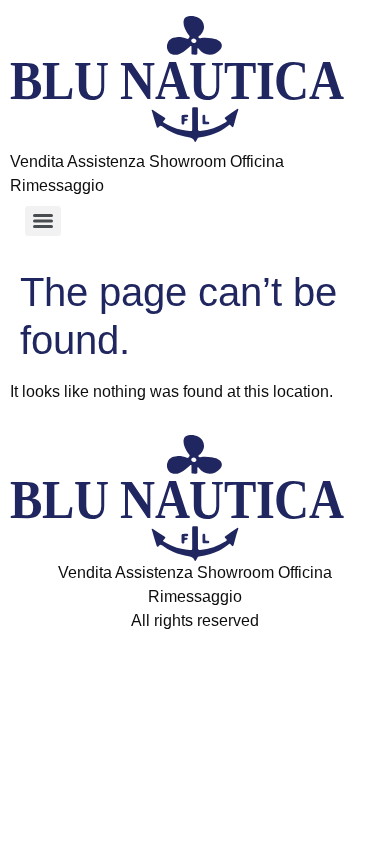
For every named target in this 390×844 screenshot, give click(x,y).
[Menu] (43, 221)
